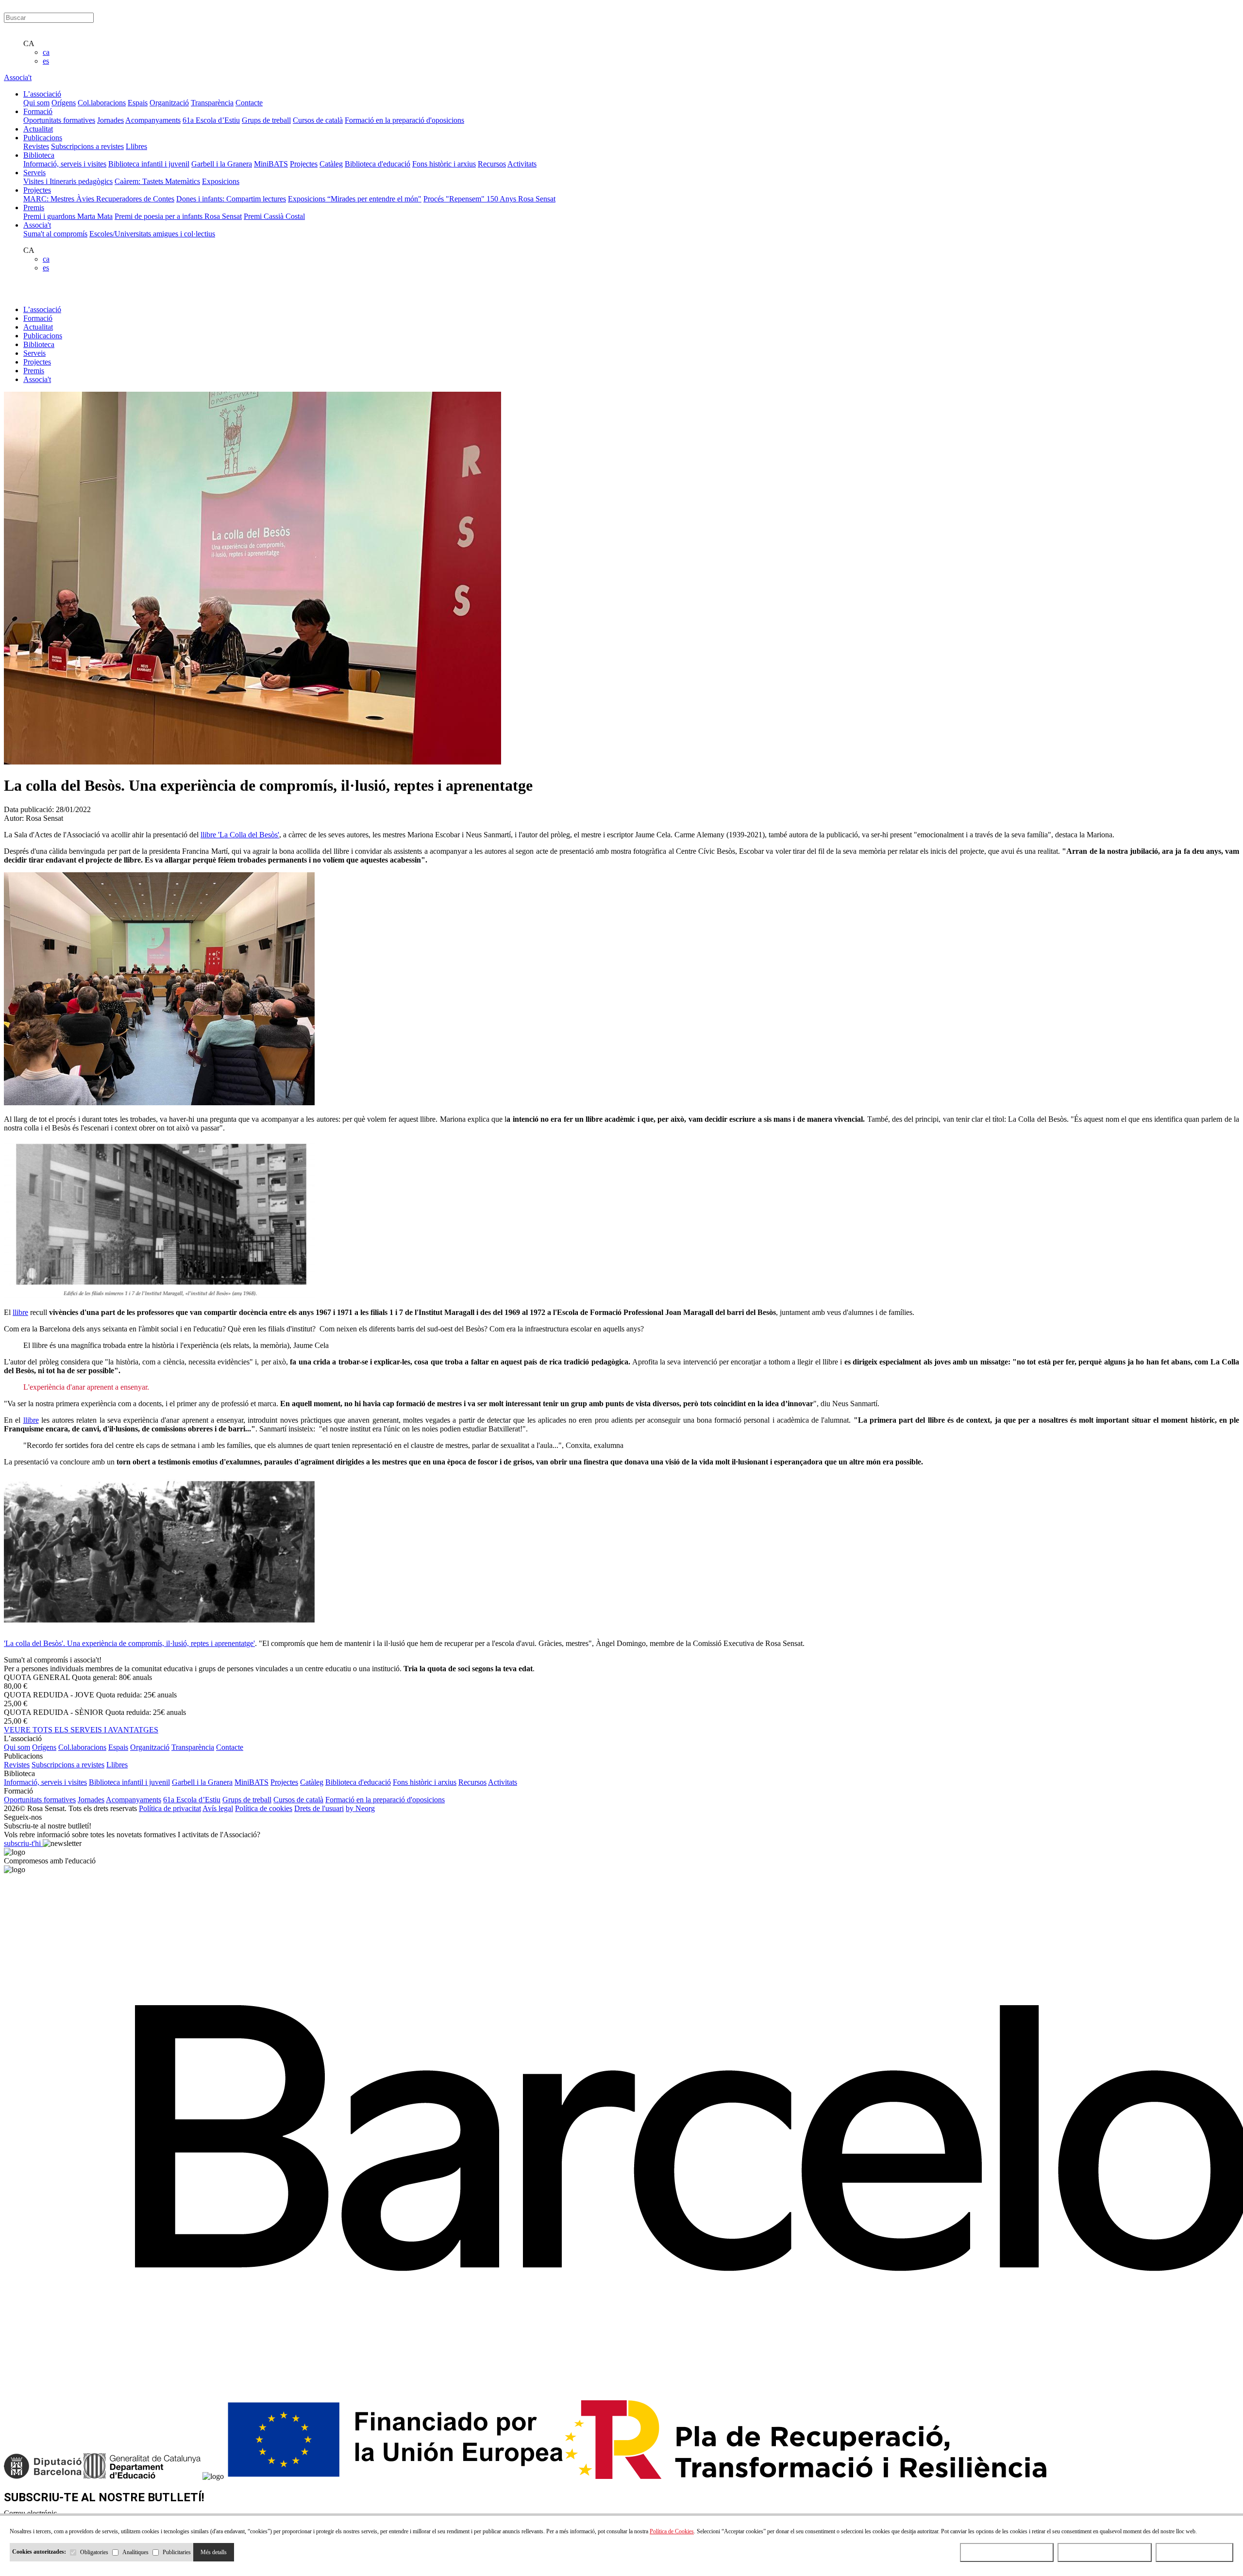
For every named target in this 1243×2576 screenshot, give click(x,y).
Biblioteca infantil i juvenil (149, 164)
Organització (169, 103)
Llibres (136, 146)
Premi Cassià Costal (274, 216)
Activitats (522, 164)
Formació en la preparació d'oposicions (404, 120)
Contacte (249, 103)
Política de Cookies (672, 2531)
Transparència (212, 103)
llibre (20, 1312)
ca (46, 52)
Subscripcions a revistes (87, 146)
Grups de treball (266, 120)
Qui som (36, 103)
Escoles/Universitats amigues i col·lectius (152, 234)
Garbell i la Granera (222, 164)
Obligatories (94, 2552)
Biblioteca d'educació (378, 164)
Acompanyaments (153, 120)
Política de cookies (264, 1808)
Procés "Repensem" (455, 199)
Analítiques (135, 2552)
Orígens (64, 103)
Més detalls (214, 2552)
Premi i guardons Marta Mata (68, 216)
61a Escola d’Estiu (211, 120)
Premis (34, 371)
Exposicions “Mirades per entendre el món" (355, 199)
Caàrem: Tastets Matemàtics (157, 181)
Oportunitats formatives (59, 120)
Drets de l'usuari (319, 1808)
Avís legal (218, 1808)
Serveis (34, 353)
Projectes (304, 164)
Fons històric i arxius (444, 164)
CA (29, 43)
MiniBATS (271, 164)
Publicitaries (177, 2552)
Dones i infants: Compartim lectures (231, 199)
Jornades (110, 120)
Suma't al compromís (55, 234)
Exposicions (221, 181)
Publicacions (43, 336)
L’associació (42, 309)
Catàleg (331, 164)
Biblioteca (39, 344)
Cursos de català (318, 120)
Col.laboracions (102, 103)
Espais (138, 103)
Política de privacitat (170, 1808)
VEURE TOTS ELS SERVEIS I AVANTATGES (81, 1730)
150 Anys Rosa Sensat (521, 199)
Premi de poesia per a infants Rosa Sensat (178, 216)
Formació (38, 318)
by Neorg (360, 1808)
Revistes (36, 146)
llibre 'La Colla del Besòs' (240, 835)
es (46, 61)
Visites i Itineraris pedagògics (68, 181)
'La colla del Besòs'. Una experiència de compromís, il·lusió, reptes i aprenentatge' (129, 1643)
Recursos (492, 164)
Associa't (18, 77)
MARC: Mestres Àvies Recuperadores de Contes (99, 199)
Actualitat (38, 327)
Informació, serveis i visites (65, 164)
